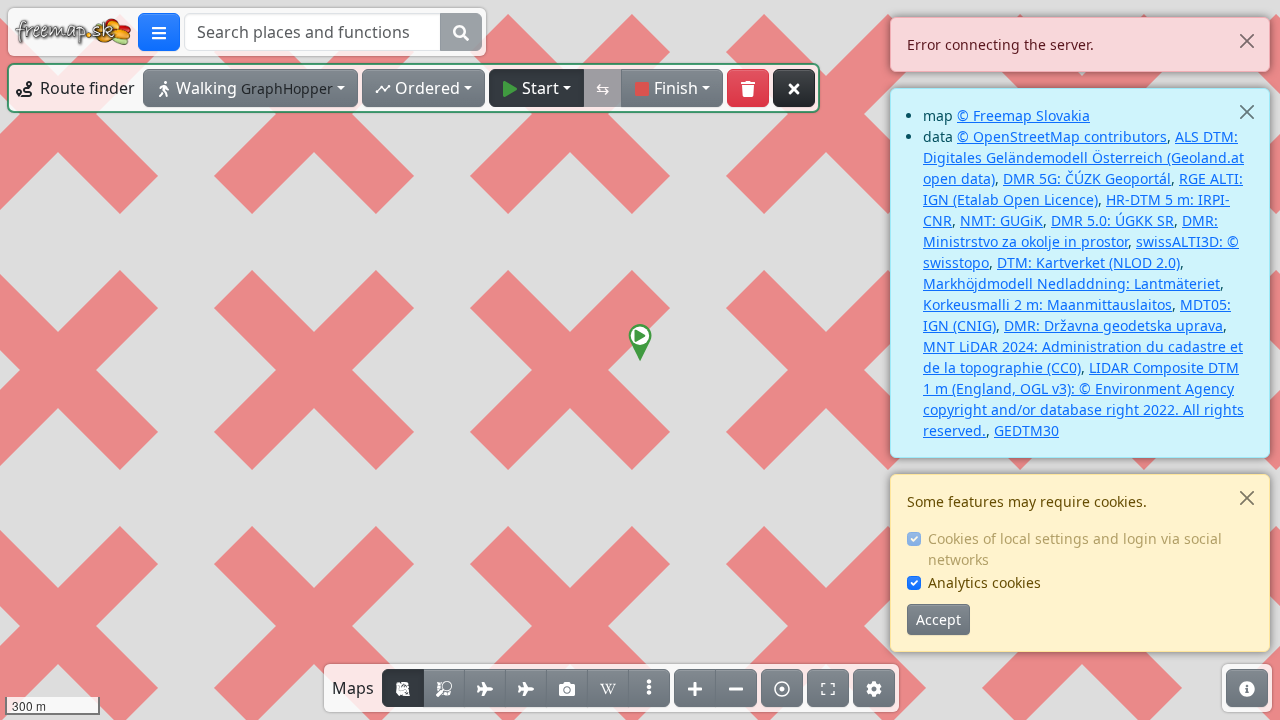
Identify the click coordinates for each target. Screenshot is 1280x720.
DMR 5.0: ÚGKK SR (1112, 220)
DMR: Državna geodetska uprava (1113, 325)
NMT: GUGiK (1001, 220)
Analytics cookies (984, 582)
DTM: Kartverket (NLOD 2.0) (1088, 262)
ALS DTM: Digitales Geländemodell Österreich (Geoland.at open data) (1083, 157)
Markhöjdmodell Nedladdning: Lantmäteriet (1071, 283)
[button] (640, 343)
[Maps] (649, 688)
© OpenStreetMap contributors (1062, 136)
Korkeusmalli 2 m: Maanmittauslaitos (1047, 304)
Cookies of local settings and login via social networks (1075, 549)
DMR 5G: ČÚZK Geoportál (1087, 178)
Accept (938, 619)
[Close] (1246, 40)
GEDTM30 (1026, 430)
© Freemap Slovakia (1023, 115)
